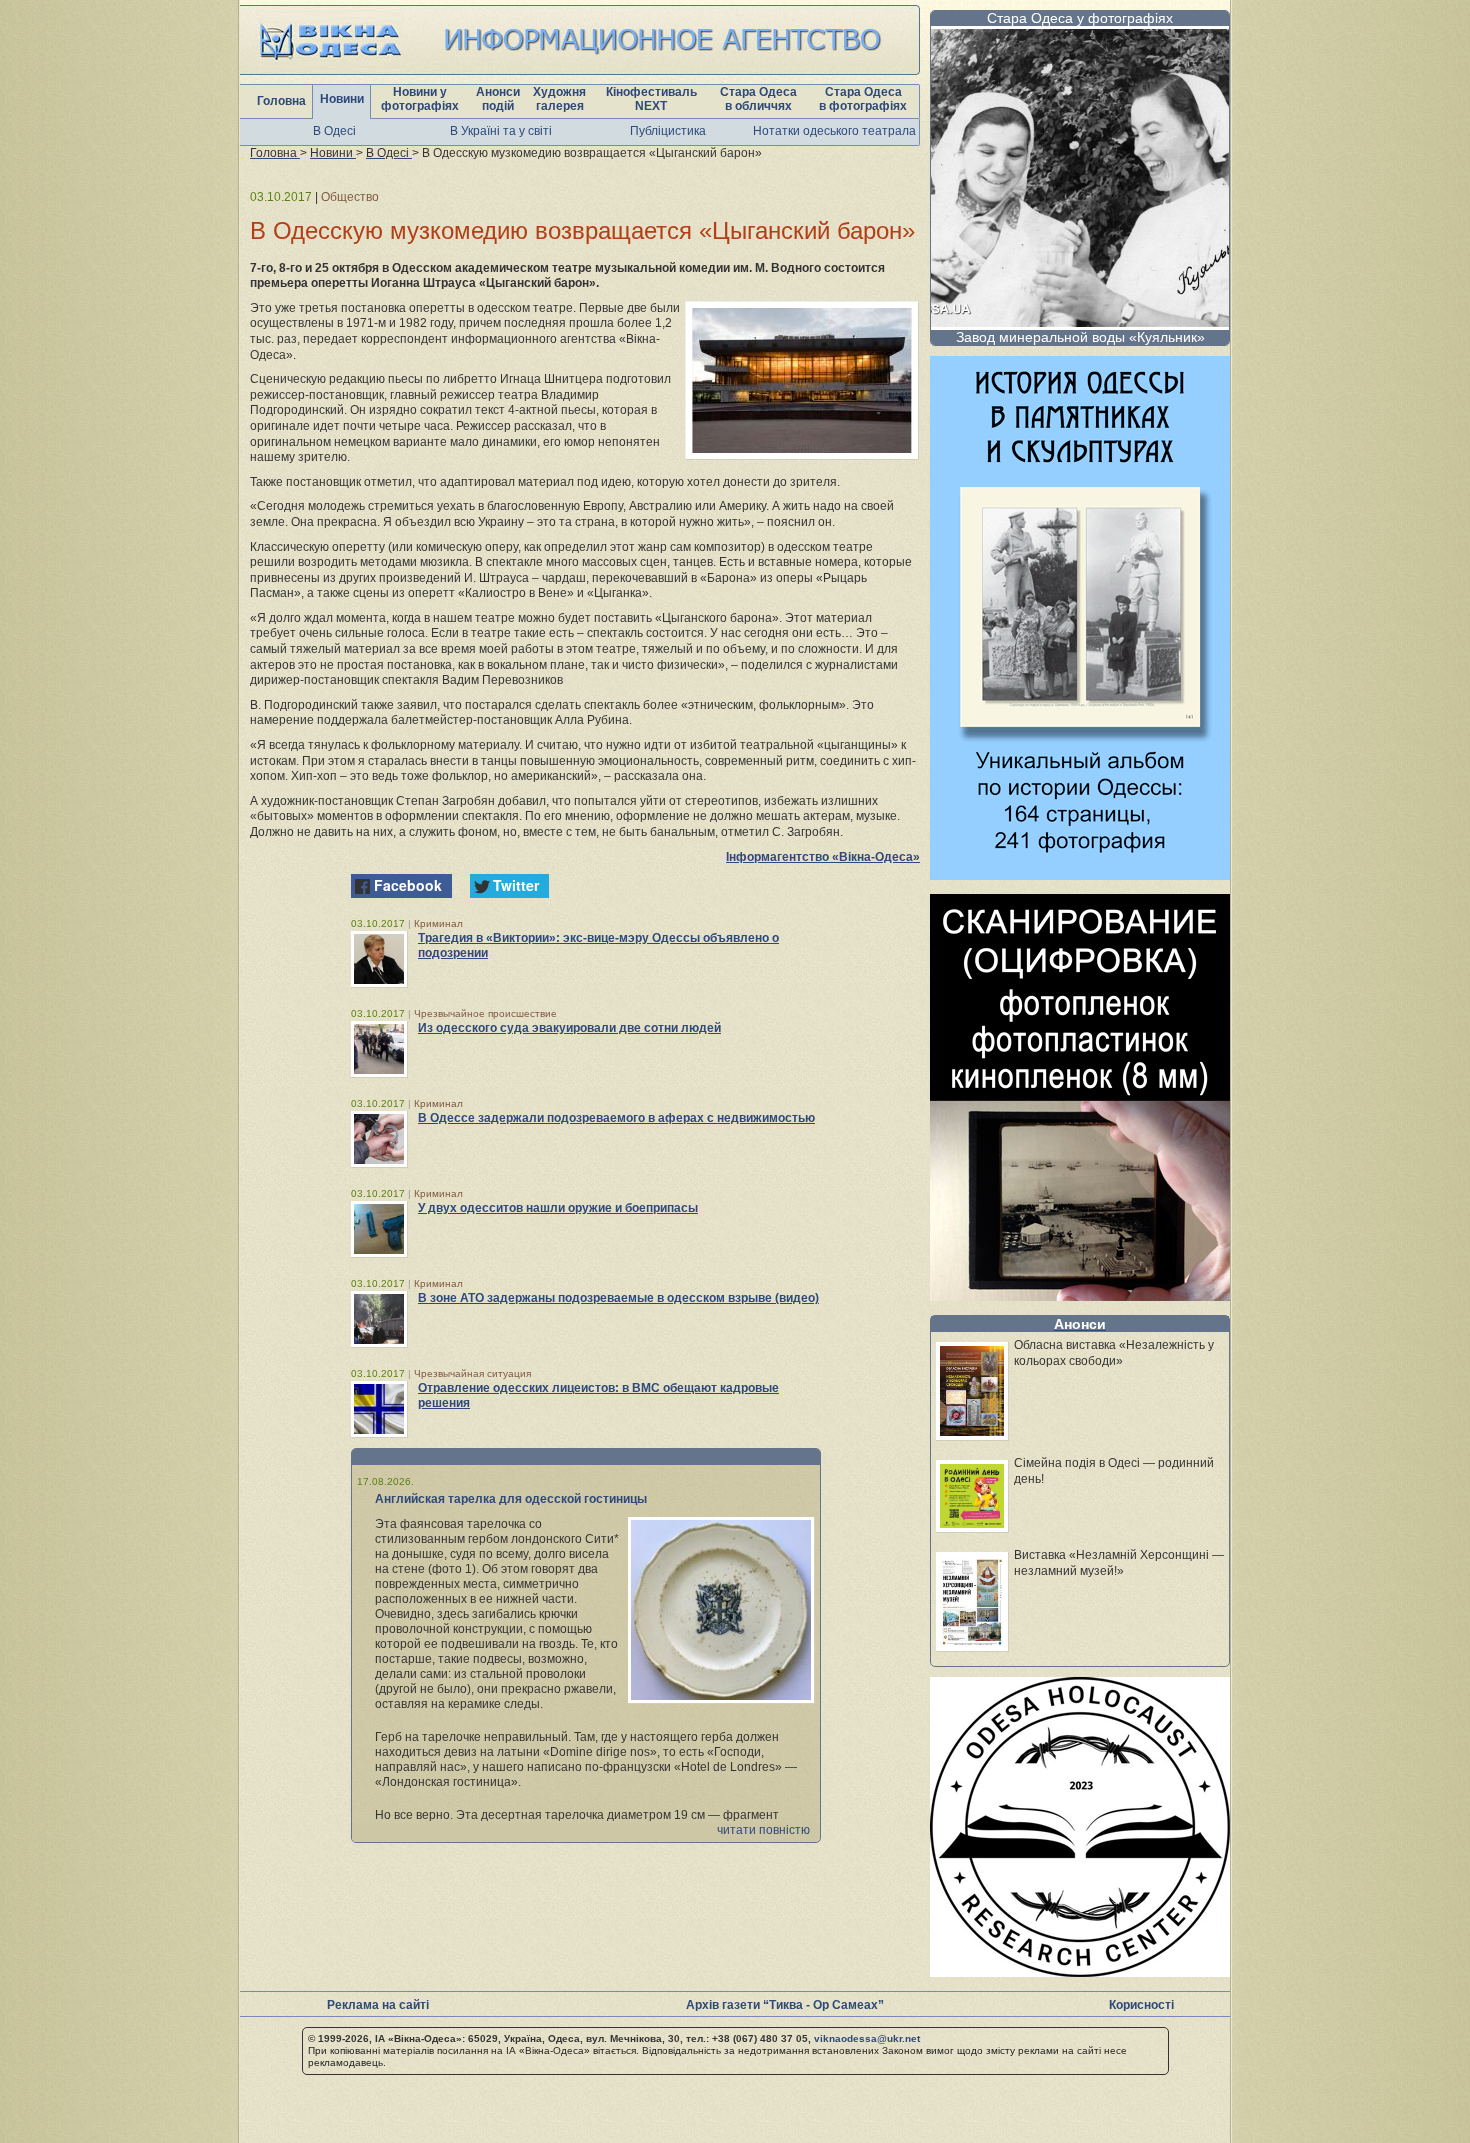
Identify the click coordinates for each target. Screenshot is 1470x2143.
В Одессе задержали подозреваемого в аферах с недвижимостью (616, 1118)
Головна (281, 101)
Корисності (1141, 2005)
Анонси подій (498, 99)
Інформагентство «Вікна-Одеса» (823, 857)
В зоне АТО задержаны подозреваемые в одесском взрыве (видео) (618, 1298)
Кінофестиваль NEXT (651, 99)
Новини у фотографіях (420, 99)
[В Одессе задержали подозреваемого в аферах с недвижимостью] (379, 1139)
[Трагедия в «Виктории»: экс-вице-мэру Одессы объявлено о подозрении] (379, 959)
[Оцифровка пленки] (1080, 1295)
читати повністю (763, 1830)
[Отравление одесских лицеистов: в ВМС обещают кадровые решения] (379, 1409)
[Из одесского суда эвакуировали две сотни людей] (379, 1049)
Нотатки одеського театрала (834, 131)
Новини (342, 99)
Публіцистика (668, 131)
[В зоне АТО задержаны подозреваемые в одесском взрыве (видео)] (379, 1319)
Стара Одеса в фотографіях (863, 99)
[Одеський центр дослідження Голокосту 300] (1080, 1971)
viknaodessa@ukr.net (867, 2038)
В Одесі (334, 131)
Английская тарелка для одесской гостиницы (511, 1499)
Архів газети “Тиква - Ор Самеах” (785, 2005)
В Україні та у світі (501, 131)
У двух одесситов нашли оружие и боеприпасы (558, 1208)
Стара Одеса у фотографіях (1080, 18)
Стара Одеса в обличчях (758, 99)
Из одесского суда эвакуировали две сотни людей (569, 1028)
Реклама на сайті (378, 2005)
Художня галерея (559, 99)
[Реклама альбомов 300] (1080, 874)
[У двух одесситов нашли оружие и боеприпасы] (379, 1229)
